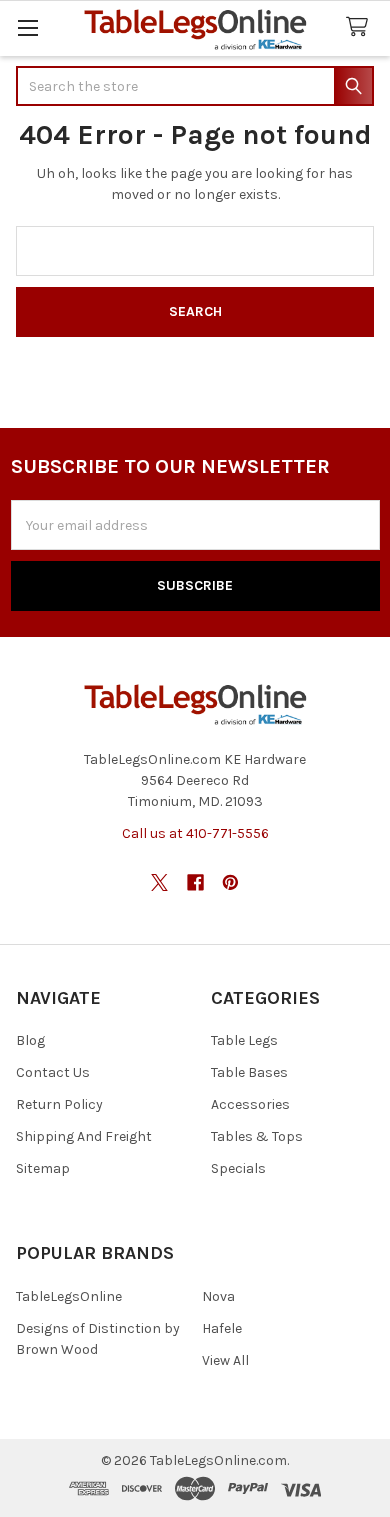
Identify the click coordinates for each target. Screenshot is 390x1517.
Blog (30, 1040)
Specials (238, 1168)
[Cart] (361, 27)
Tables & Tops (257, 1136)
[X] (159, 882)
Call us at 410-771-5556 (195, 833)
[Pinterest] (230, 882)
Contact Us (53, 1072)
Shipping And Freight (84, 1136)
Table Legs (244, 1040)
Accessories (250, 1104)
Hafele (222, 1328)
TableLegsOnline (69, 1296)
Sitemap (43, 1168)
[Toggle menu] (27, 27)
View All (225, 1360)
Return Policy (59, 1104)
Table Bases (249, 1072)
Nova (218, 1296)
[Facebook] (195, 882)
